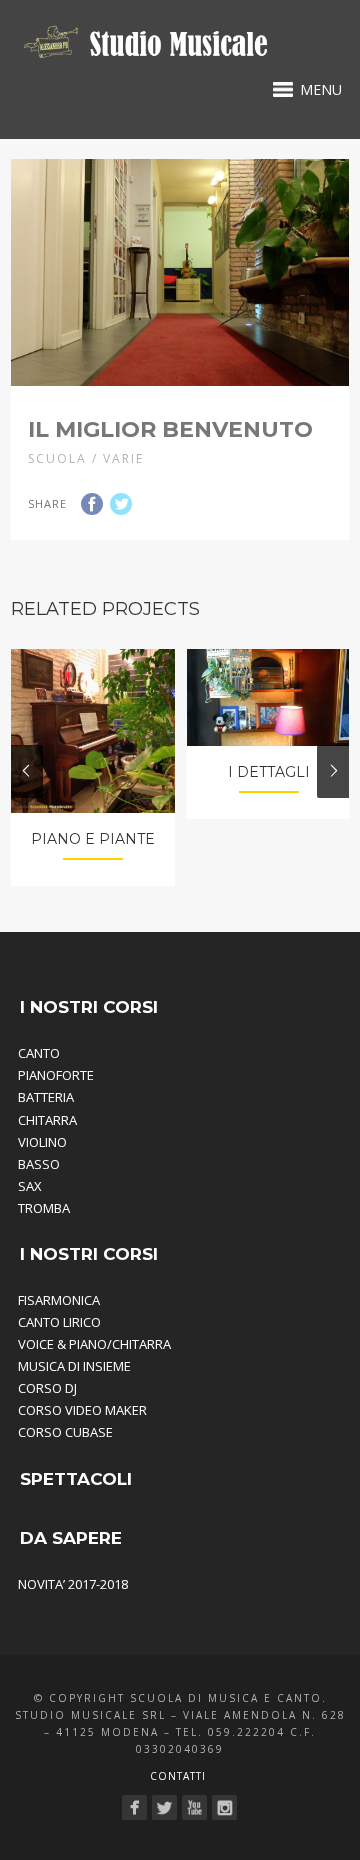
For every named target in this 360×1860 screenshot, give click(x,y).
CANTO (39, 1053)
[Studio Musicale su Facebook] (134, 1807)
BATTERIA (46, 1097)
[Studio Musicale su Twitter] (164, 1807)
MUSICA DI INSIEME (74, 1366)
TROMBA (44, 1208)
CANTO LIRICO (59, 1322)
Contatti (178, 1776)
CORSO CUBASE (65, 1432)
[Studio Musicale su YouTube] (194, 1807)
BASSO (39, 1164)
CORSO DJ (47, 1388)
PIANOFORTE (56, 1075)
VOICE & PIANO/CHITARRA (94, 1344)
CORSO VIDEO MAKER (82, 1410)
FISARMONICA (59, 1300)
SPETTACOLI (76, 1479)
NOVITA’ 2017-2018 (73, 1584)
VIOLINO (42, 1142)
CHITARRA (47, 1120)
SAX (30, 1186)
